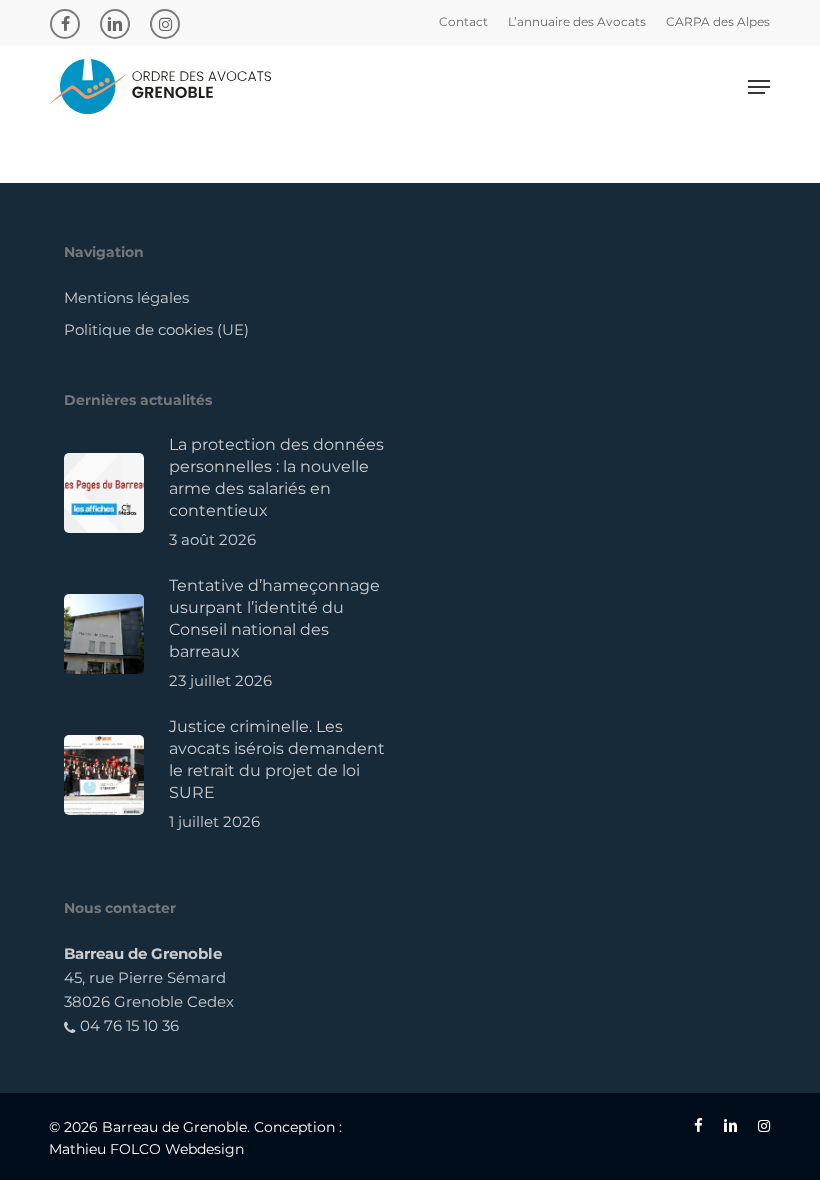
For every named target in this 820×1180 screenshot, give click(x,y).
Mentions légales (126, 297)
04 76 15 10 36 (127, 1025)
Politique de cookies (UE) (156, 329)
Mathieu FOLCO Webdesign (146, 1149)
